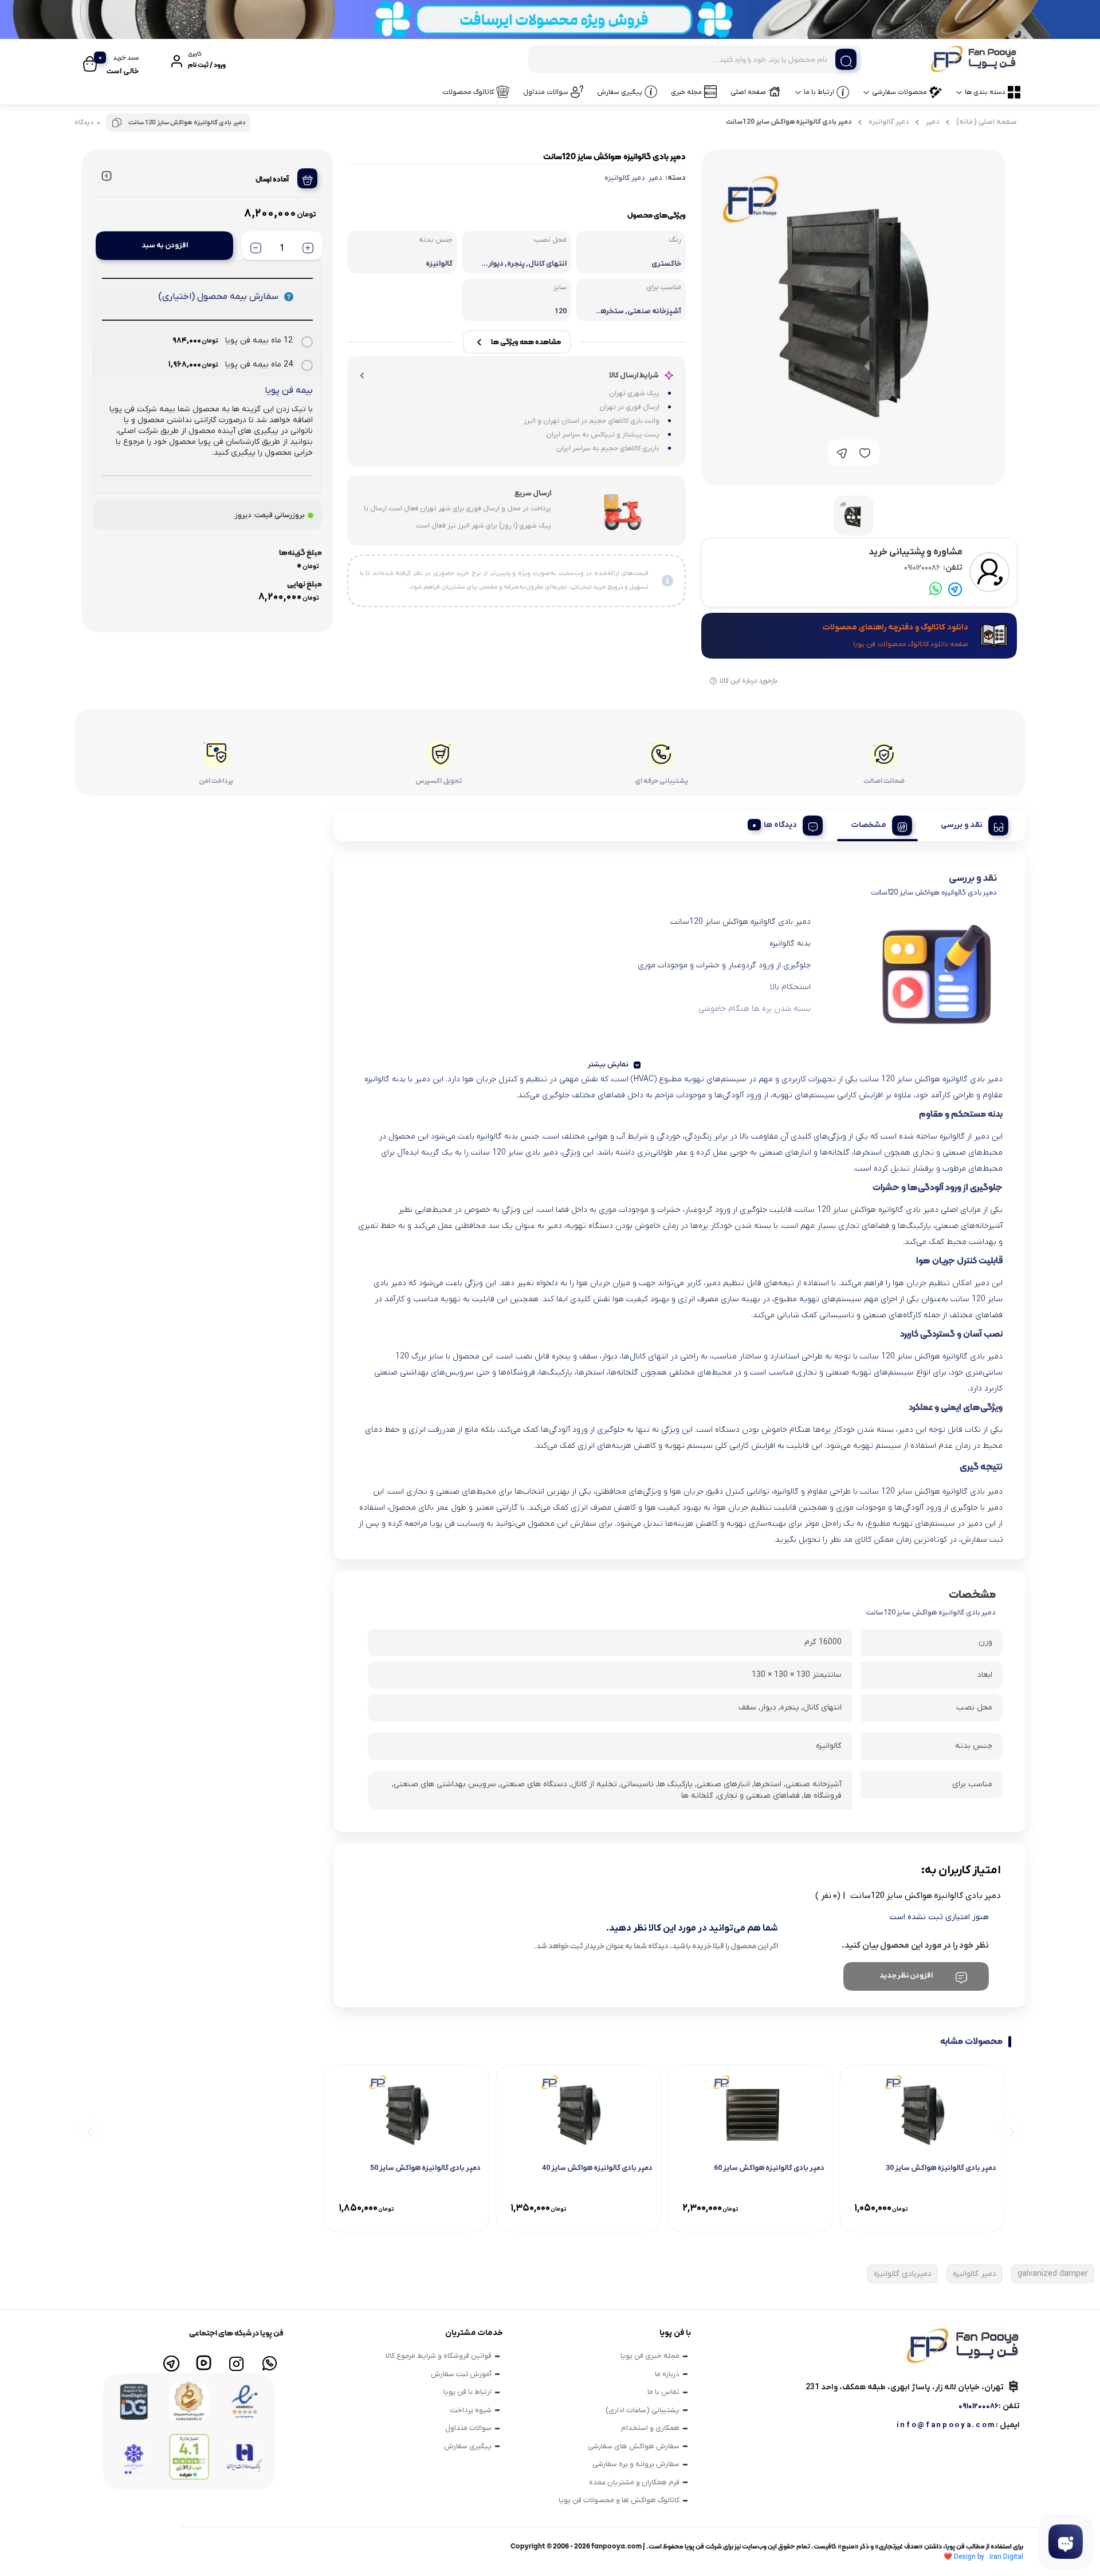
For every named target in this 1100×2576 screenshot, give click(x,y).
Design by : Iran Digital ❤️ (983, 2557)
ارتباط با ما (819, 92)
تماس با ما (663, 2392)
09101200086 (933, 568)
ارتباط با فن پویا (467, 2392)
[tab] (970, 824)
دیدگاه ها (780, 825)
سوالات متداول (546, 92)
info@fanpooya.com (946, 2425)
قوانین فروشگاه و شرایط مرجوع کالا (439, 2356)
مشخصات (869, 825)
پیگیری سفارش (620, 92)
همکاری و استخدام (650, 2428)
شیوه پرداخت (471, 2410)
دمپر (933, 122)
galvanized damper (1053, 2274)
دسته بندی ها (985, 92)
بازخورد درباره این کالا (749, 681)
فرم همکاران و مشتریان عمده (634, 2482)
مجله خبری (686, 92)
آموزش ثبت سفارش (461, 2374)
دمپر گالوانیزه (889, 122)
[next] (90, 2131)
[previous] (1010, 2131)
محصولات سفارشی (899, 92)
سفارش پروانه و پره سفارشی (636, 2464)
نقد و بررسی (962, 825)
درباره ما (667, 2374)
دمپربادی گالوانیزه (903, 2274)
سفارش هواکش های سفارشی (634, 2446)
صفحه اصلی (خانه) (987, 122)
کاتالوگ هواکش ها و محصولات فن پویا (619, 2500)
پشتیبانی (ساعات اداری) (643, 2410)
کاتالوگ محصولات (468, 92)
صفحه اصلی (748, 92)
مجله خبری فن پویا (650, 2356)
